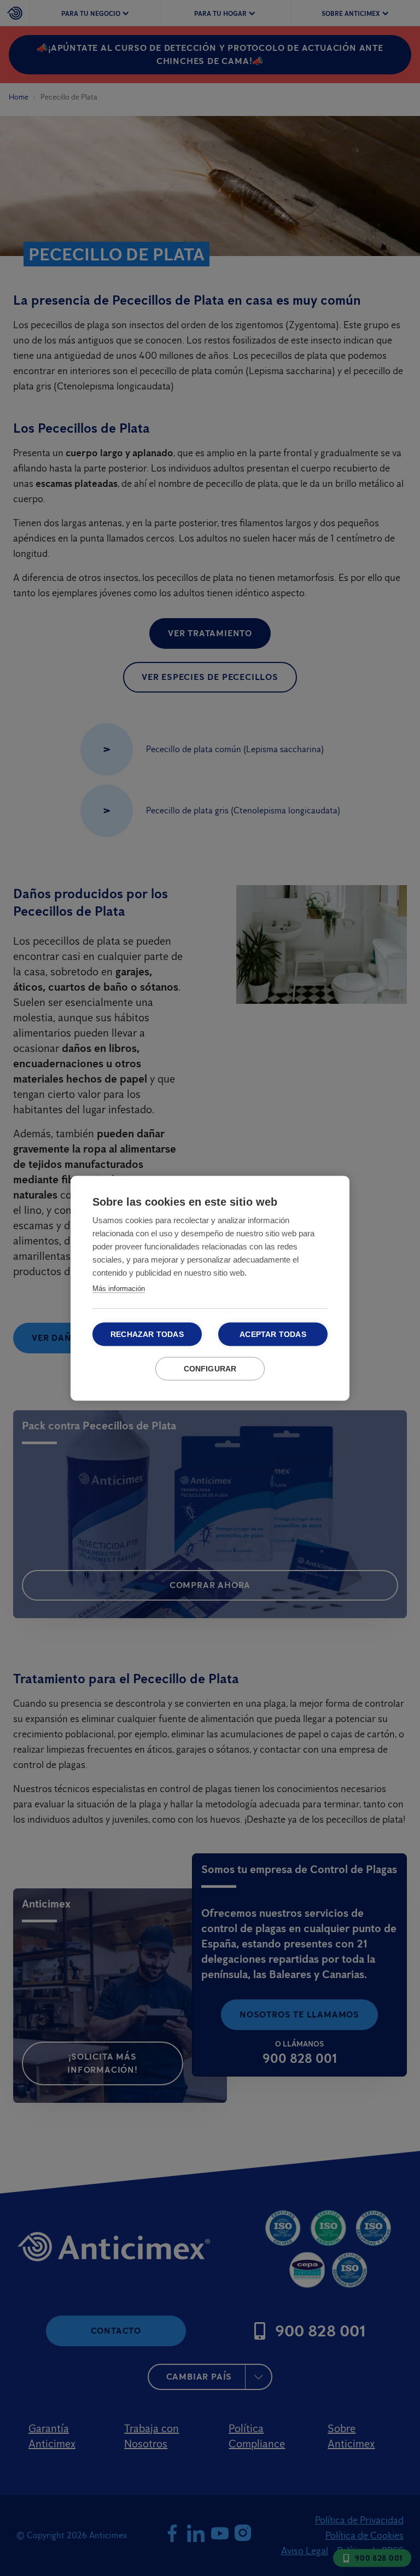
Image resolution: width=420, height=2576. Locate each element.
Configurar (210, 1368)
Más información (119, 1288)
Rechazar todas (147, 1334)
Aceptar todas (273, 1334)
